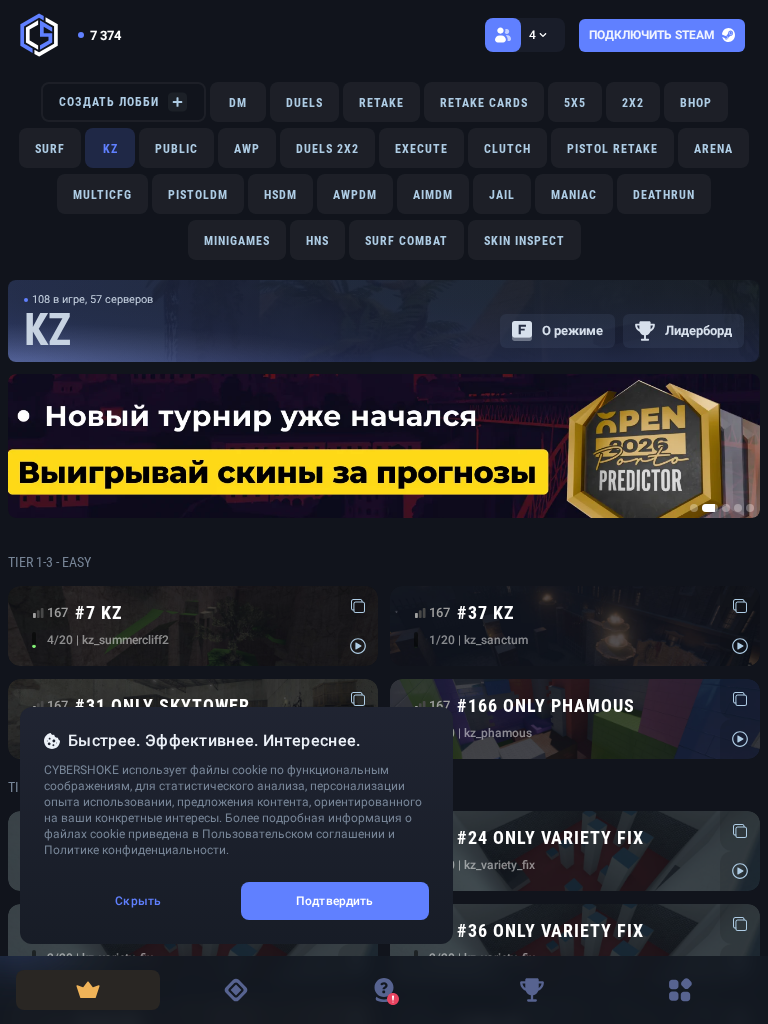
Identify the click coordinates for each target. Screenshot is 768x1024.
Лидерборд (698, 330)
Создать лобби (109, 102)
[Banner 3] (726, 508)
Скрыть (138, 901)
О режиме (572, 330)
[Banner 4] (738, 508)
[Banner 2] (710, 508)
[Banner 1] (694, 508)
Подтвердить (334, 901)
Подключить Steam (652, 35)
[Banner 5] (750, 508)
